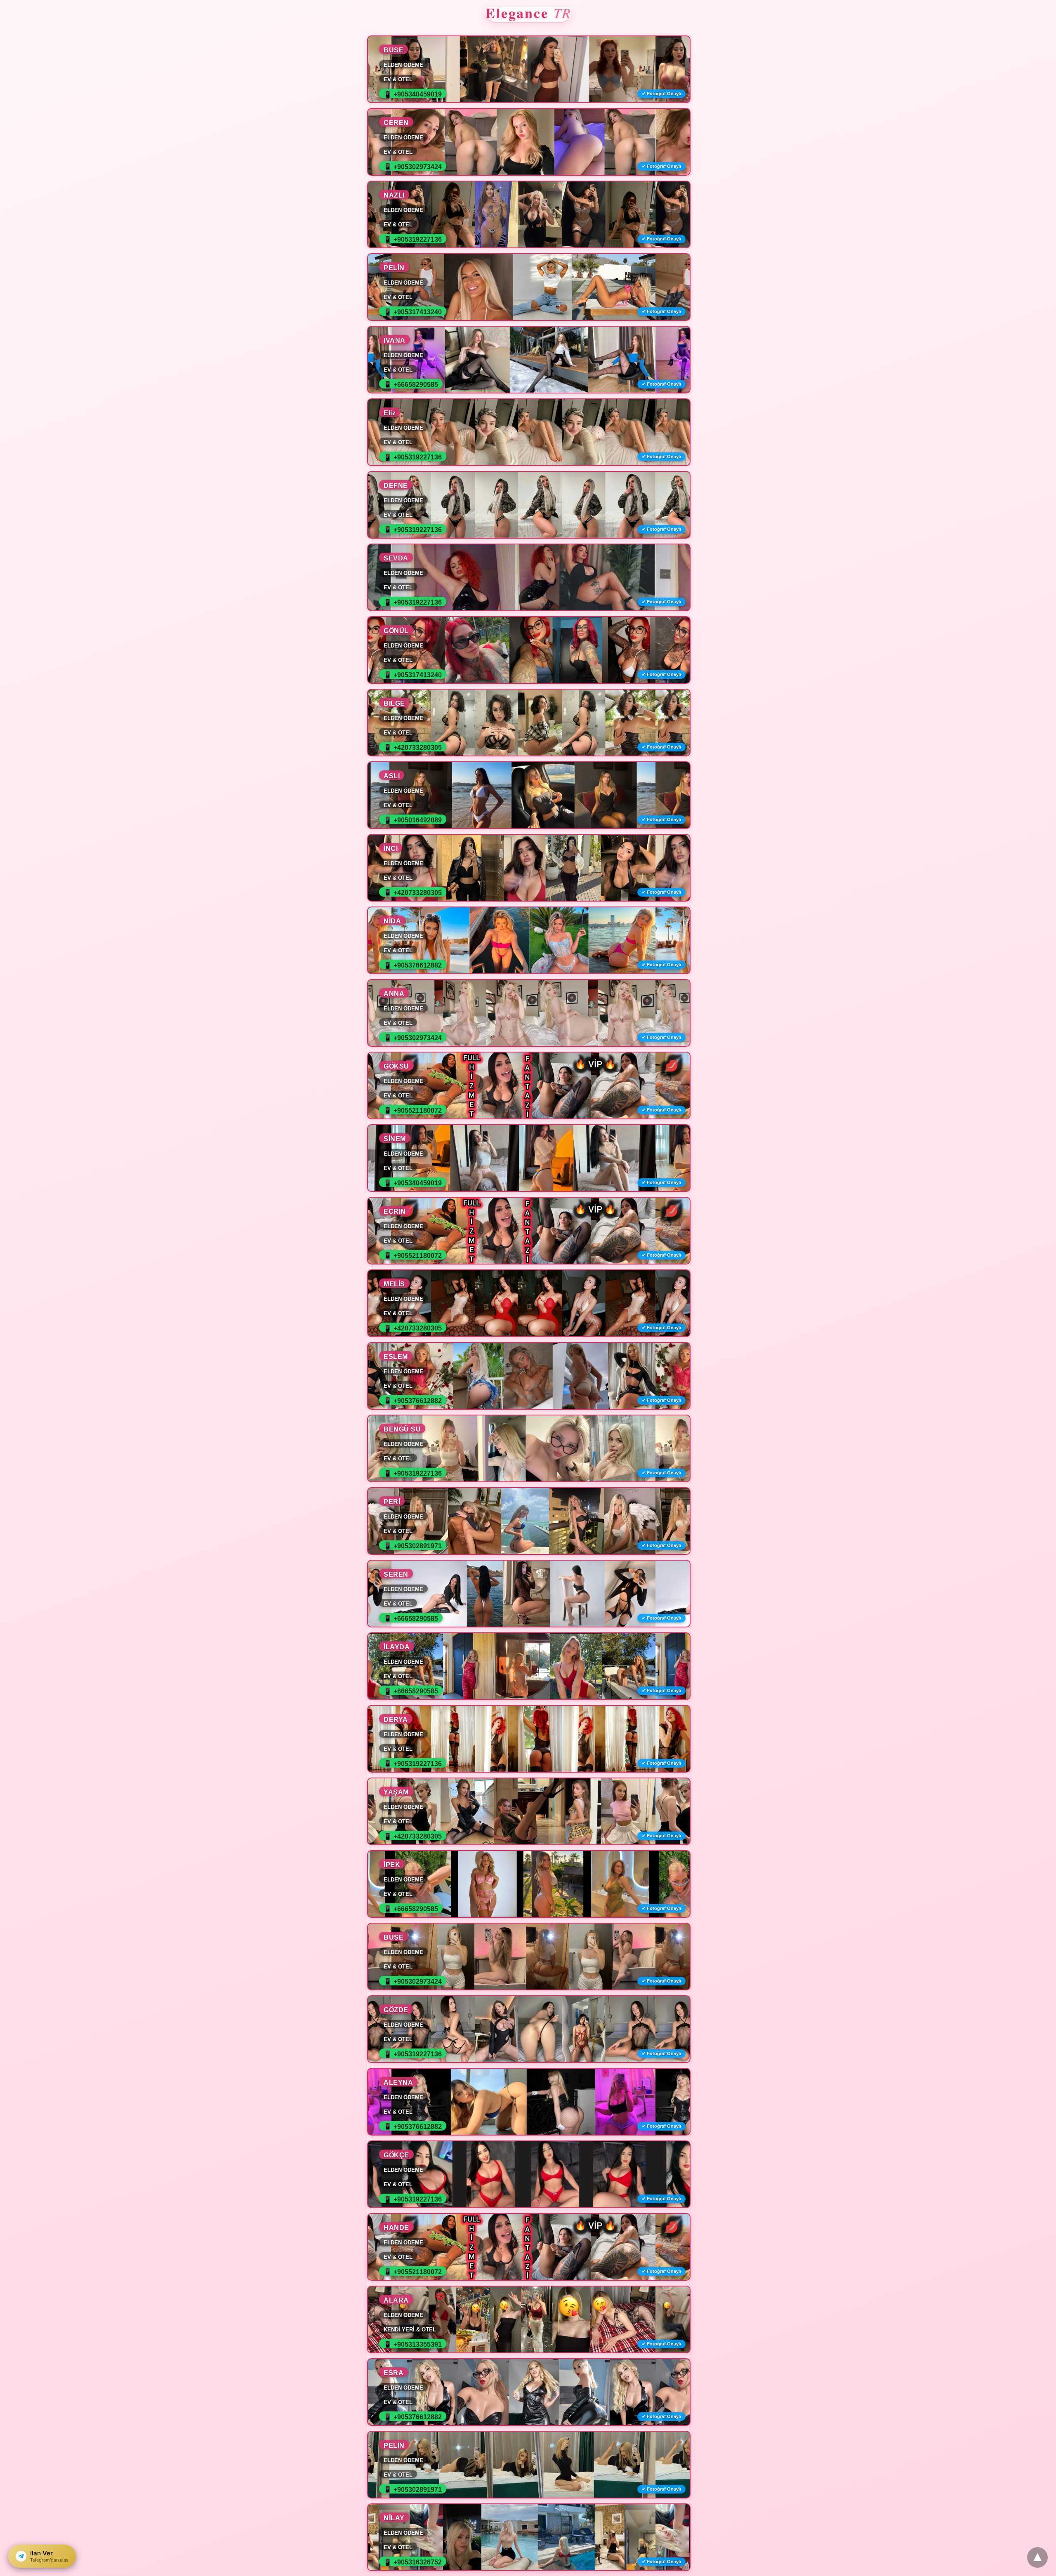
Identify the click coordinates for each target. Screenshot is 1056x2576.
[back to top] (1037, 2557)
